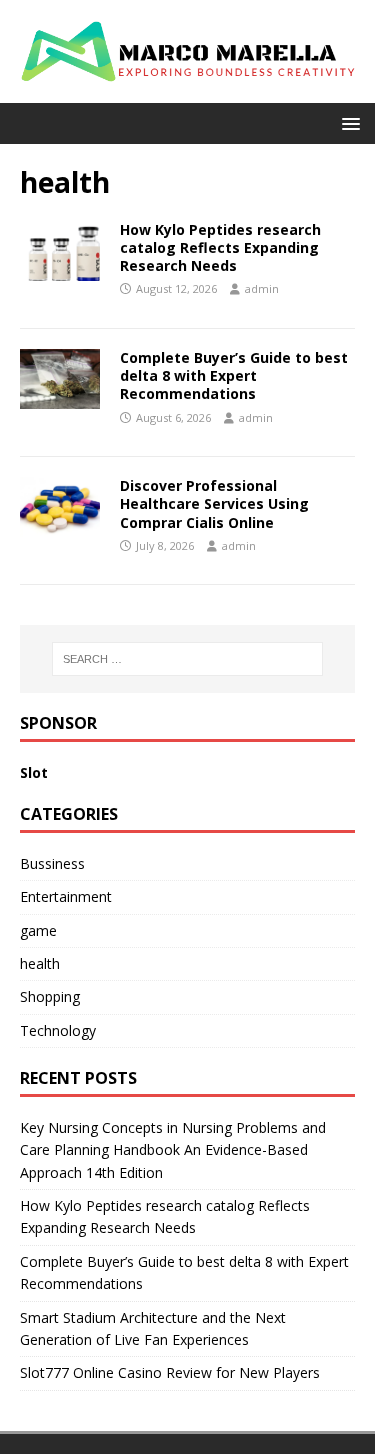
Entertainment (66, 896)
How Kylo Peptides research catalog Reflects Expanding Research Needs (220, 247)
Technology (58, 1030)
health (40, 963)
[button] (347, 122)
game (38, 930)
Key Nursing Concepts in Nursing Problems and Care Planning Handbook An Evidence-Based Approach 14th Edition (173, 1150)
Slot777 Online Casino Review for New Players (170, 1372)
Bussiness (52, 863)
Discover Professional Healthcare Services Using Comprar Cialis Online (214, 503)
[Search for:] (188, 659)
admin (262, 288)
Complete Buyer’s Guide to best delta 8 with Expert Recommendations (234, 375)
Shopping (50, 996)
